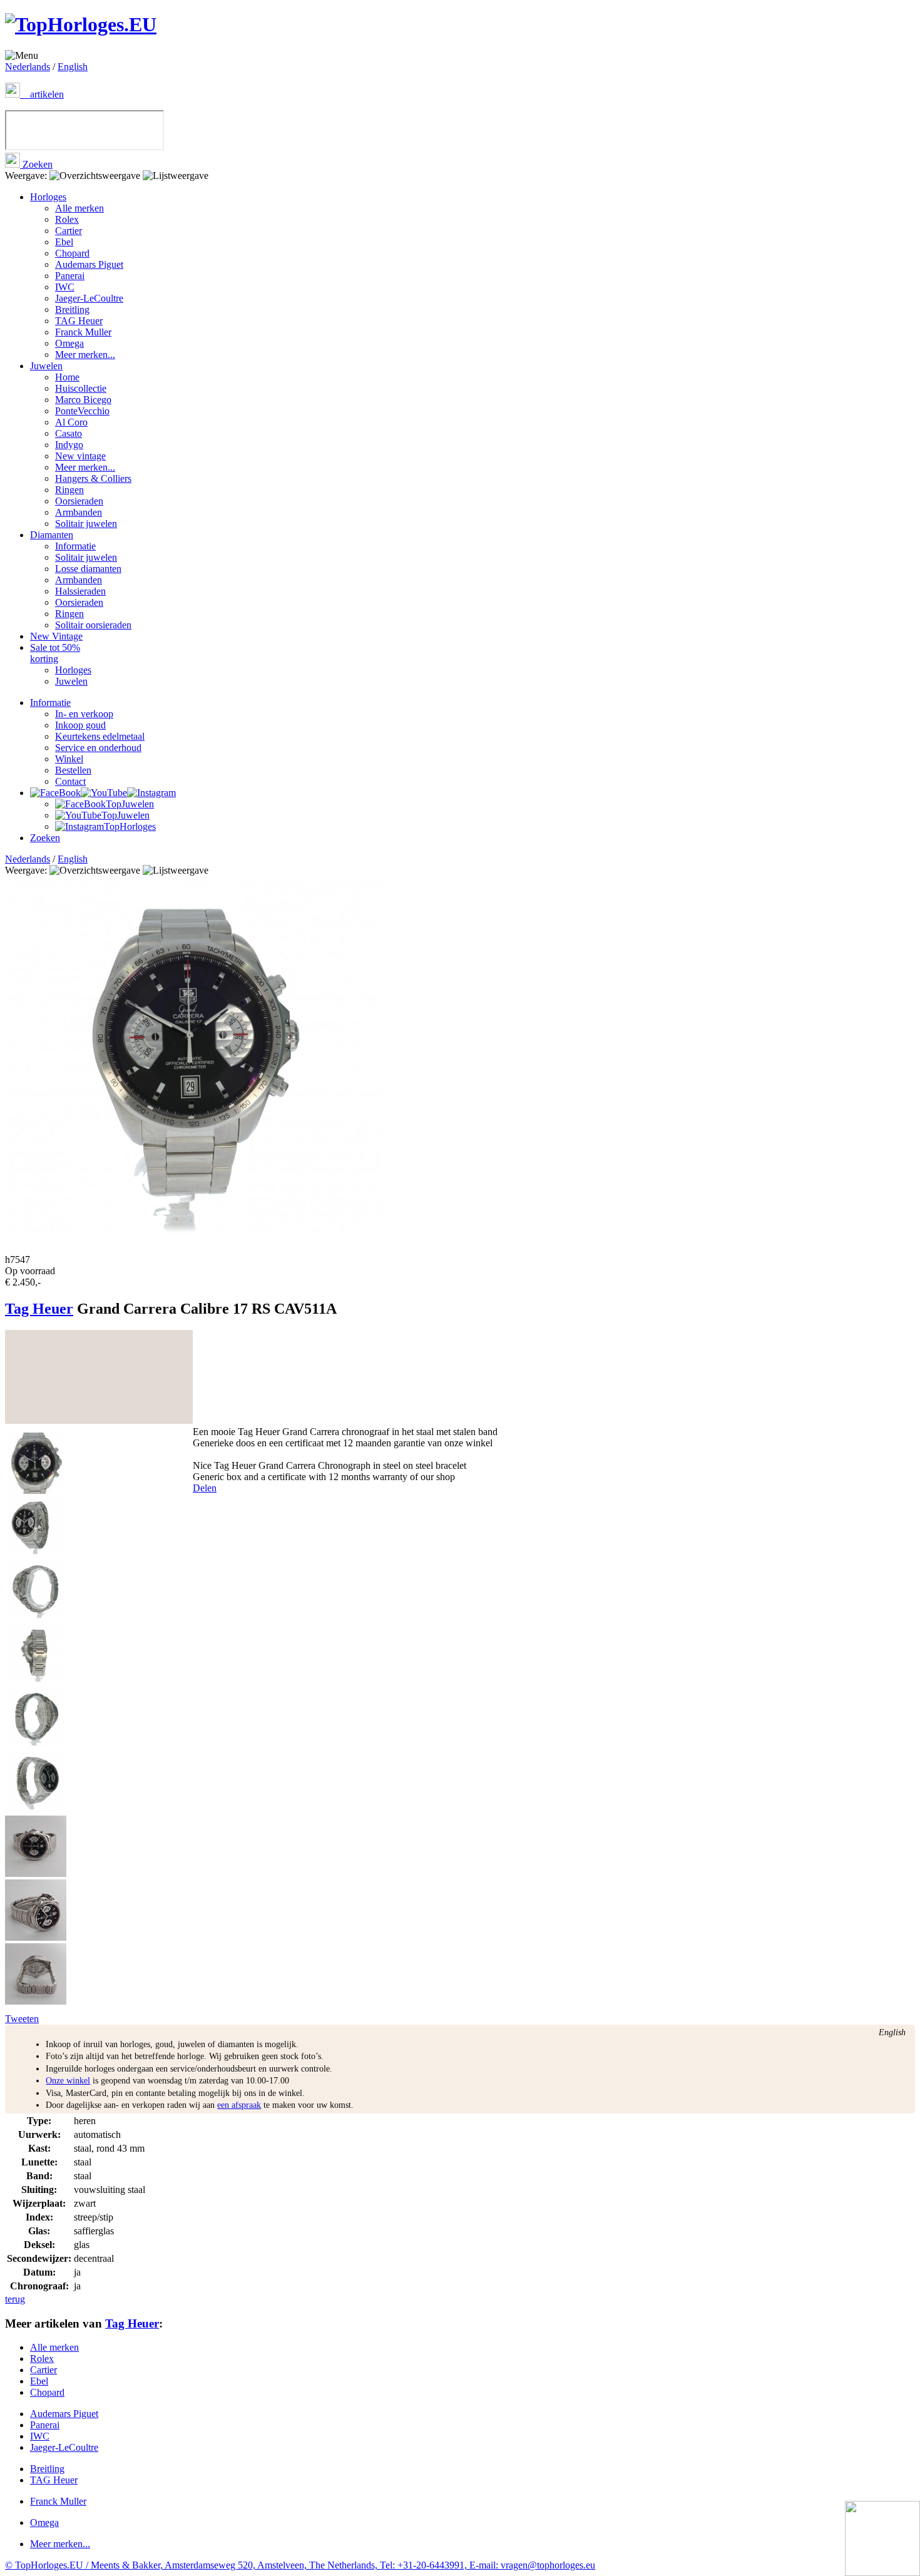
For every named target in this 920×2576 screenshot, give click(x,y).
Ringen (69, 490)
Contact (70, 781)
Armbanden (79, 512)
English (73, 67)
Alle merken (79, 208)
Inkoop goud (80, 725)
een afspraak (239, 2105)
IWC (65, 287)
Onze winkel (68, 2081)
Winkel (69, 759)
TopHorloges (130, 826)
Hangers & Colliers (93, 478)
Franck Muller (83, 332)
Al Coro (71, 422)
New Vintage (56, 636)
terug (15, 2299)
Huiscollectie (81, 388)
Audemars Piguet (89, 264)
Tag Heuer (39, 1309)
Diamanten (52, 535)
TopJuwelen (130, 804)
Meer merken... (85, 355)
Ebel (64, 242)
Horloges (48, 197)
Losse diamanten (88, 569)
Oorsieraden (79, 501)
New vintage (80, 456)
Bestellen (73, 770)
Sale (55, 653)
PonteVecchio (82, 411)
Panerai (70, 276)
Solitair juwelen (86, 524)
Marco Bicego (83, 400)
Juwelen (46, 366)
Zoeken (36, 164)
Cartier (69, 231)
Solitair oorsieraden (93, 625)
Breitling (72, 309)
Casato (69, 433)
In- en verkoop (84, 714)
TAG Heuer (79, 321)
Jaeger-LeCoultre (89, 298)
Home (67, 377)
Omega (69, 343)
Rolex (67, 219)
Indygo (69, 445)
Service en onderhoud (98, 748)
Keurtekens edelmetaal (100, 736)
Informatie (75, 546)
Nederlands (28, 67)
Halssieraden (80, 591)
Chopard (72, 253)
